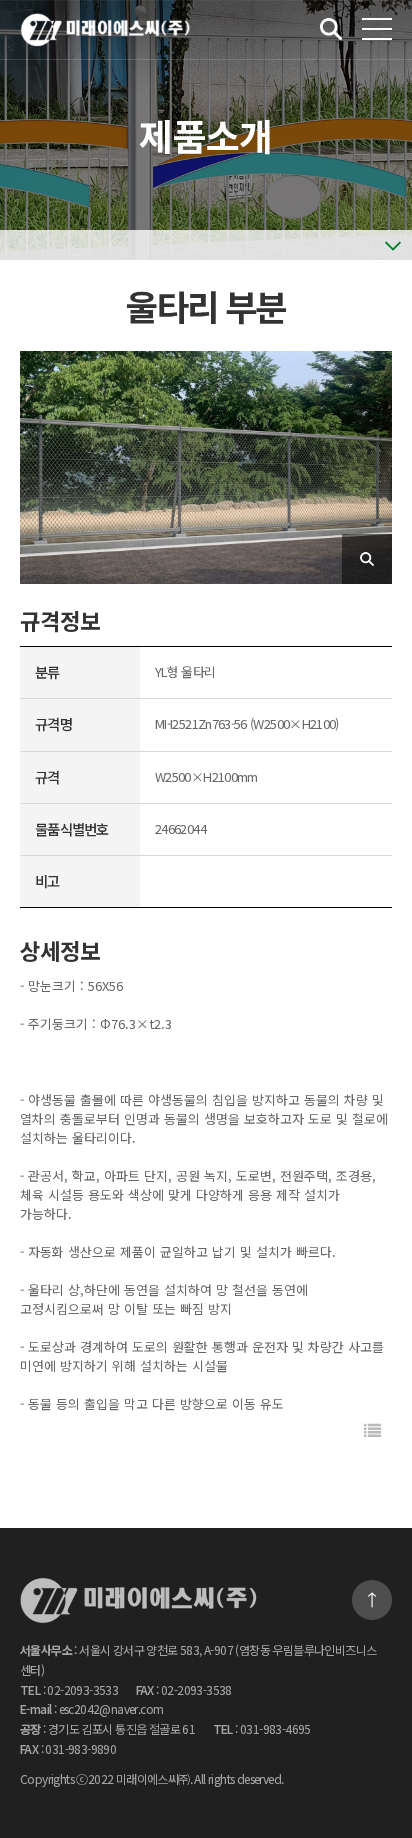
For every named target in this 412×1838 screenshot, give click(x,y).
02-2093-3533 (82, 1689)
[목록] (372, 1430)
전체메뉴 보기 (377, 29)
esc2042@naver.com (111, 1708)
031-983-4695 (275, 1728)
